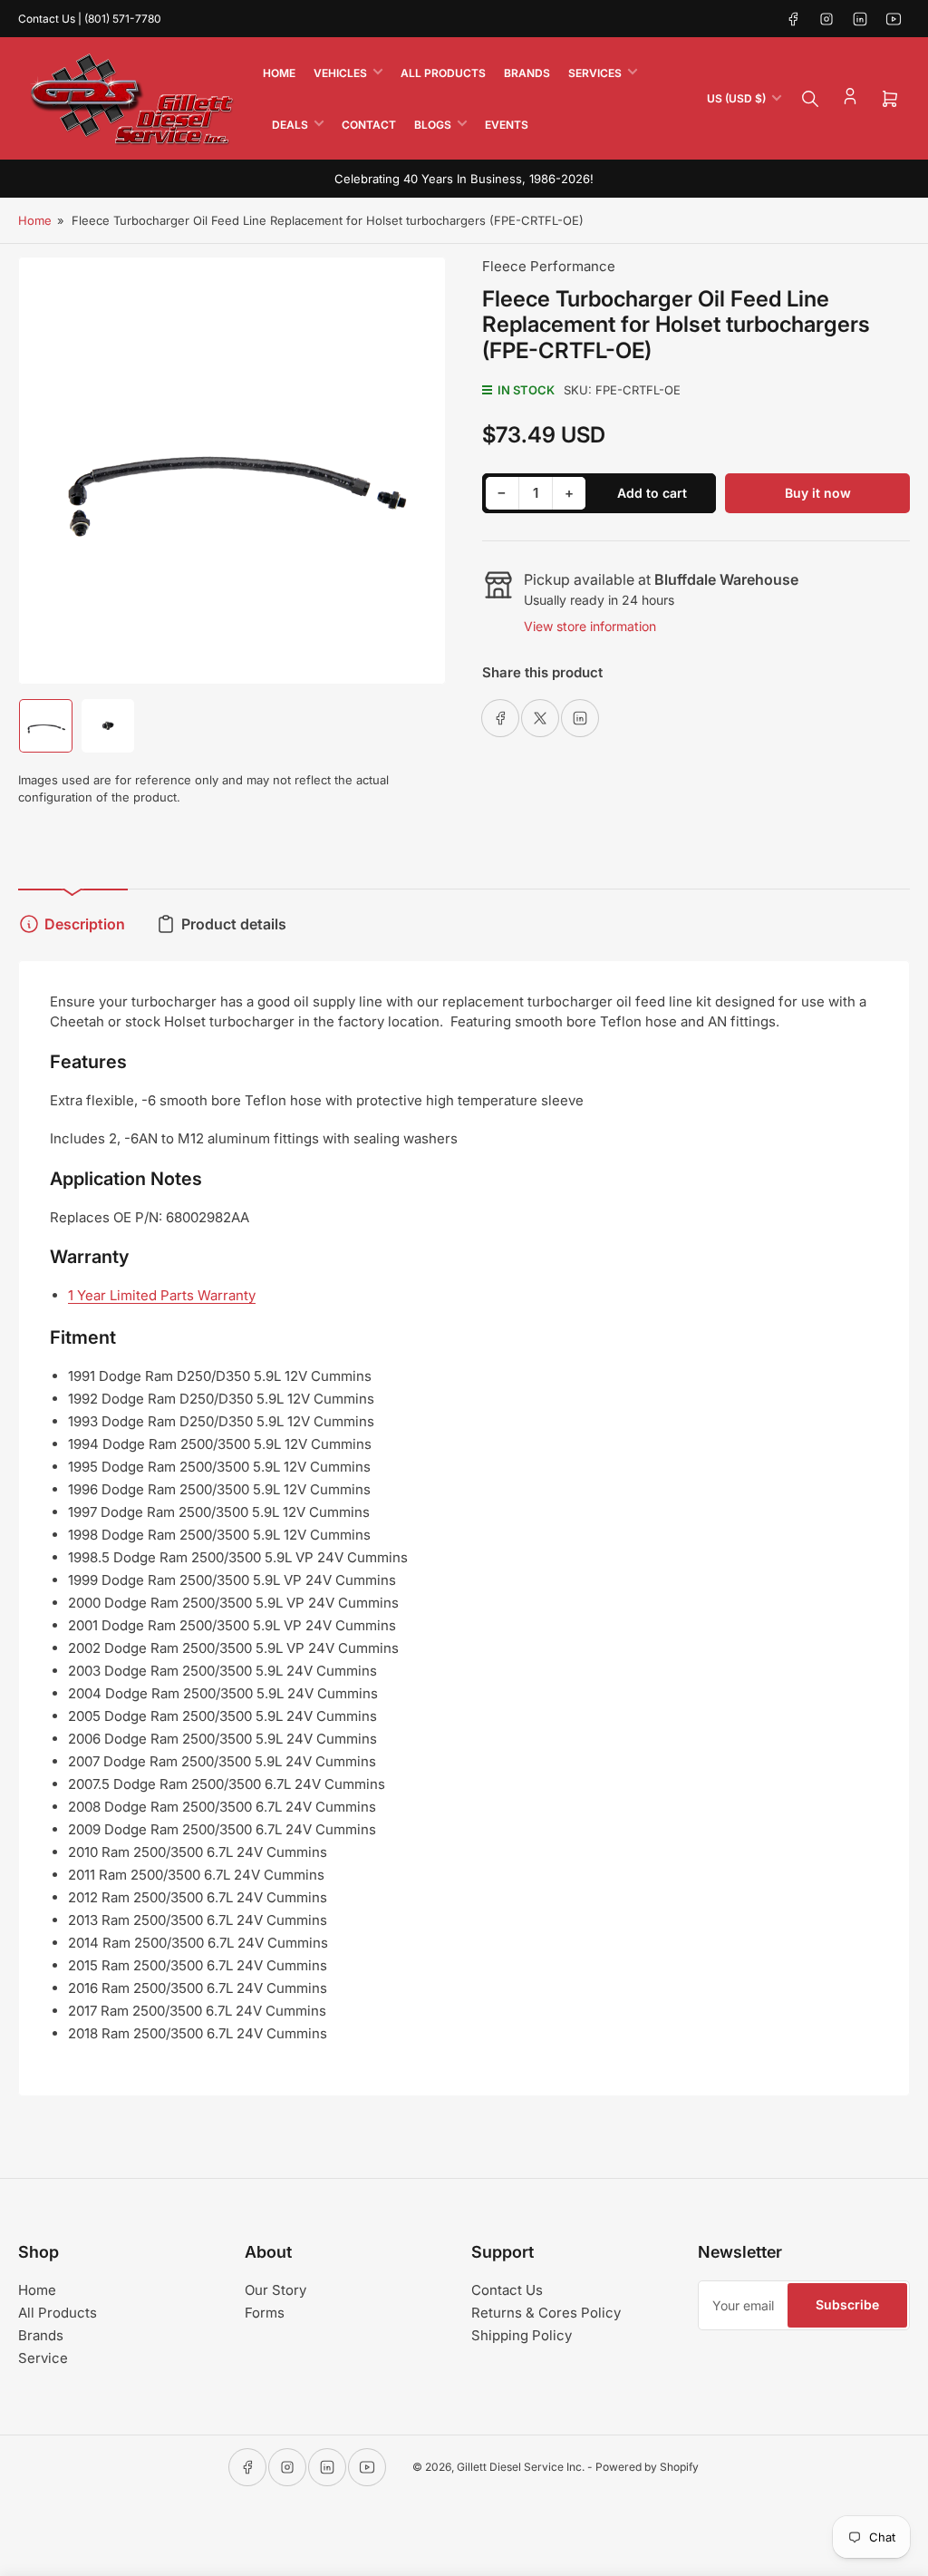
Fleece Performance (549, 266)
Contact (369, 125)
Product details (234, 924)
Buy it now (818, 493)
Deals (290, 125)
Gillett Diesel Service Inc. (521, 2467)
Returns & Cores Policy (546, 2313)
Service (43, 2358)
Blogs (433, 125)
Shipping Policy (522, 2335)
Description (85, 924)
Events (507, 125)
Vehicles (340, 73)
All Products (443, 73)
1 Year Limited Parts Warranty (162, 1295)
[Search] (810, 99)
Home (279, 73)
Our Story (275, 2290)
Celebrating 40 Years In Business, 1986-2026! (464, 179)
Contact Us (507, 2290)
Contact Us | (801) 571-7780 (90, 19)
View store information (590, 626)
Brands (527, 73)
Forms (265, 2313)
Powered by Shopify (647, 2467)
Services (595, 73)
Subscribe (847, 2304)
